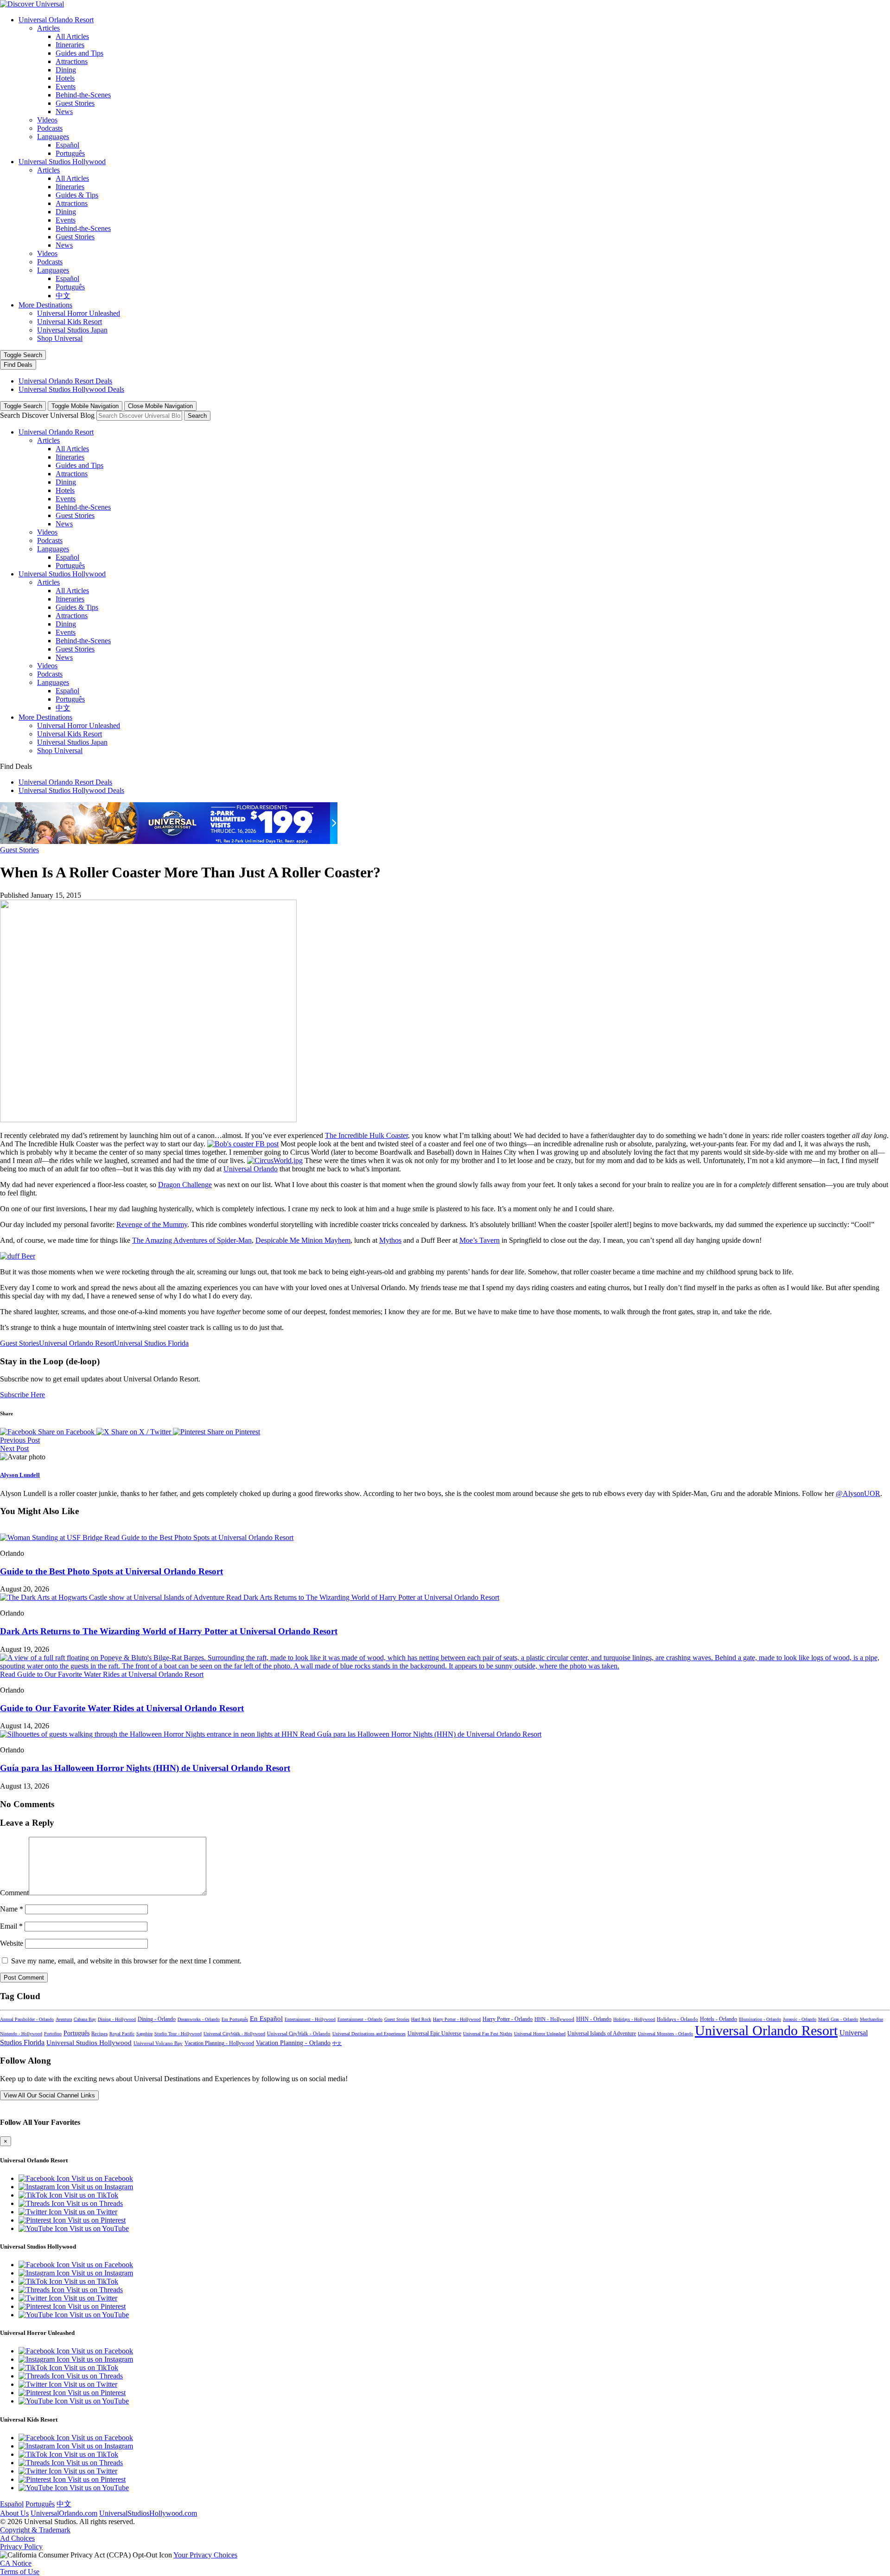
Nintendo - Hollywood (21, 2034)
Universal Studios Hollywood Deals (71, 389)
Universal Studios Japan (72, 330)
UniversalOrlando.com (64, 2513)
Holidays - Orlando (677, 2019)
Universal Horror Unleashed (79, 313)
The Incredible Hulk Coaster (366, 1135)
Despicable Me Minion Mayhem (303, 1240)
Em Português (235, 2019)
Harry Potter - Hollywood (457, 2019)
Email (11, 1926)
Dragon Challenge (185, 1185)
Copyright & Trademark (35, 2530)
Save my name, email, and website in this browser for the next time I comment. (126, 1961)
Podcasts (50, 128)
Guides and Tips (79, 53)
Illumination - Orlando (760, 2019)
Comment (14, 1893)
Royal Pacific (122, 2034)
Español (67, 145)
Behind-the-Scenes (83, 95)
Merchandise (871, 2019)
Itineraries (70, 45)
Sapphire (144, 2034)
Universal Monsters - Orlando (665, 2034)
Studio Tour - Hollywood (178, 2034)
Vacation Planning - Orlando (293, 2043)
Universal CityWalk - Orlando (299, 2033)
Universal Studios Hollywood (62, 162)
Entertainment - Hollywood (310, 2019)
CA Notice (16, 2563)
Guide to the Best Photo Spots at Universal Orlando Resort (111, 1571)
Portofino (53, 2034)
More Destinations (45, 305)
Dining (66, 70)
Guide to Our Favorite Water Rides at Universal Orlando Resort (122, 1708)
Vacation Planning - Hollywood (219, 2043)
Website (12, 1943)
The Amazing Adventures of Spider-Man (192, 1240)
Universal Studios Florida (151, 1343)
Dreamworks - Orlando (199, 2019)
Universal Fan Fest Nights (488, 2034)
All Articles (72, 36)
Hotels (65, 78)
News (64, 112)
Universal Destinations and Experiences (369, 2034)
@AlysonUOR (858, 1493)
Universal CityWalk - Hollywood (234, 2034)
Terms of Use (20, 2572)
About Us (14, 2513)
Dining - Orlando (157, 2019)
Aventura (64, 2019)
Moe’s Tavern (480, 1240)
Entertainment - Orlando (360, 2019)
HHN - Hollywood (554, 2019)
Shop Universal (60, 338)
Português (70, 153)
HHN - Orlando (594, 2019)
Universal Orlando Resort (56, 20)
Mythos (390, 1240)
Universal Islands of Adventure (602, 2033)
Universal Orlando (251, 1169)
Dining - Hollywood (117, 2019)
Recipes (99, 2033)
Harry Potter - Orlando (508, 2019)
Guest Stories (75, 103)
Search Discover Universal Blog (47, 415)
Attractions (72, 61)
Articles (48, 28)
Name (12, 1909)
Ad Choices (17, 2538)
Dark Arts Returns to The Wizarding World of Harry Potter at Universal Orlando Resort (169, 1631)
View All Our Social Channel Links (49, 2095)
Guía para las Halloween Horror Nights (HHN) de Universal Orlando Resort (145, 1768)
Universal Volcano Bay (158, 2043)
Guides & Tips (77, 195)
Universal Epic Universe (434, 2033)
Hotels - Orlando (718, 2019)
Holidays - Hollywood (634, 2019)
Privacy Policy (21, 2547)
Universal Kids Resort (70, 322)
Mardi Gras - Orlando (838, 2019)
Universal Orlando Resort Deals (65, 381)
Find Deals (18, 365)
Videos (47, 120)
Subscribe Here (22, 1395)
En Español (266, 2019)
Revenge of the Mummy (152, 1224)
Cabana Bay (85, 2019)
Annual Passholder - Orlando (27, 2019)
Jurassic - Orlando (800, 2019)
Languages (53, 137)
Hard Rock (421, 2019)
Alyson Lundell (20, 1475)
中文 (63, 296)
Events (66, 86)
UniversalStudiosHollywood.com (148, 2513)
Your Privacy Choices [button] (205, 2555)
